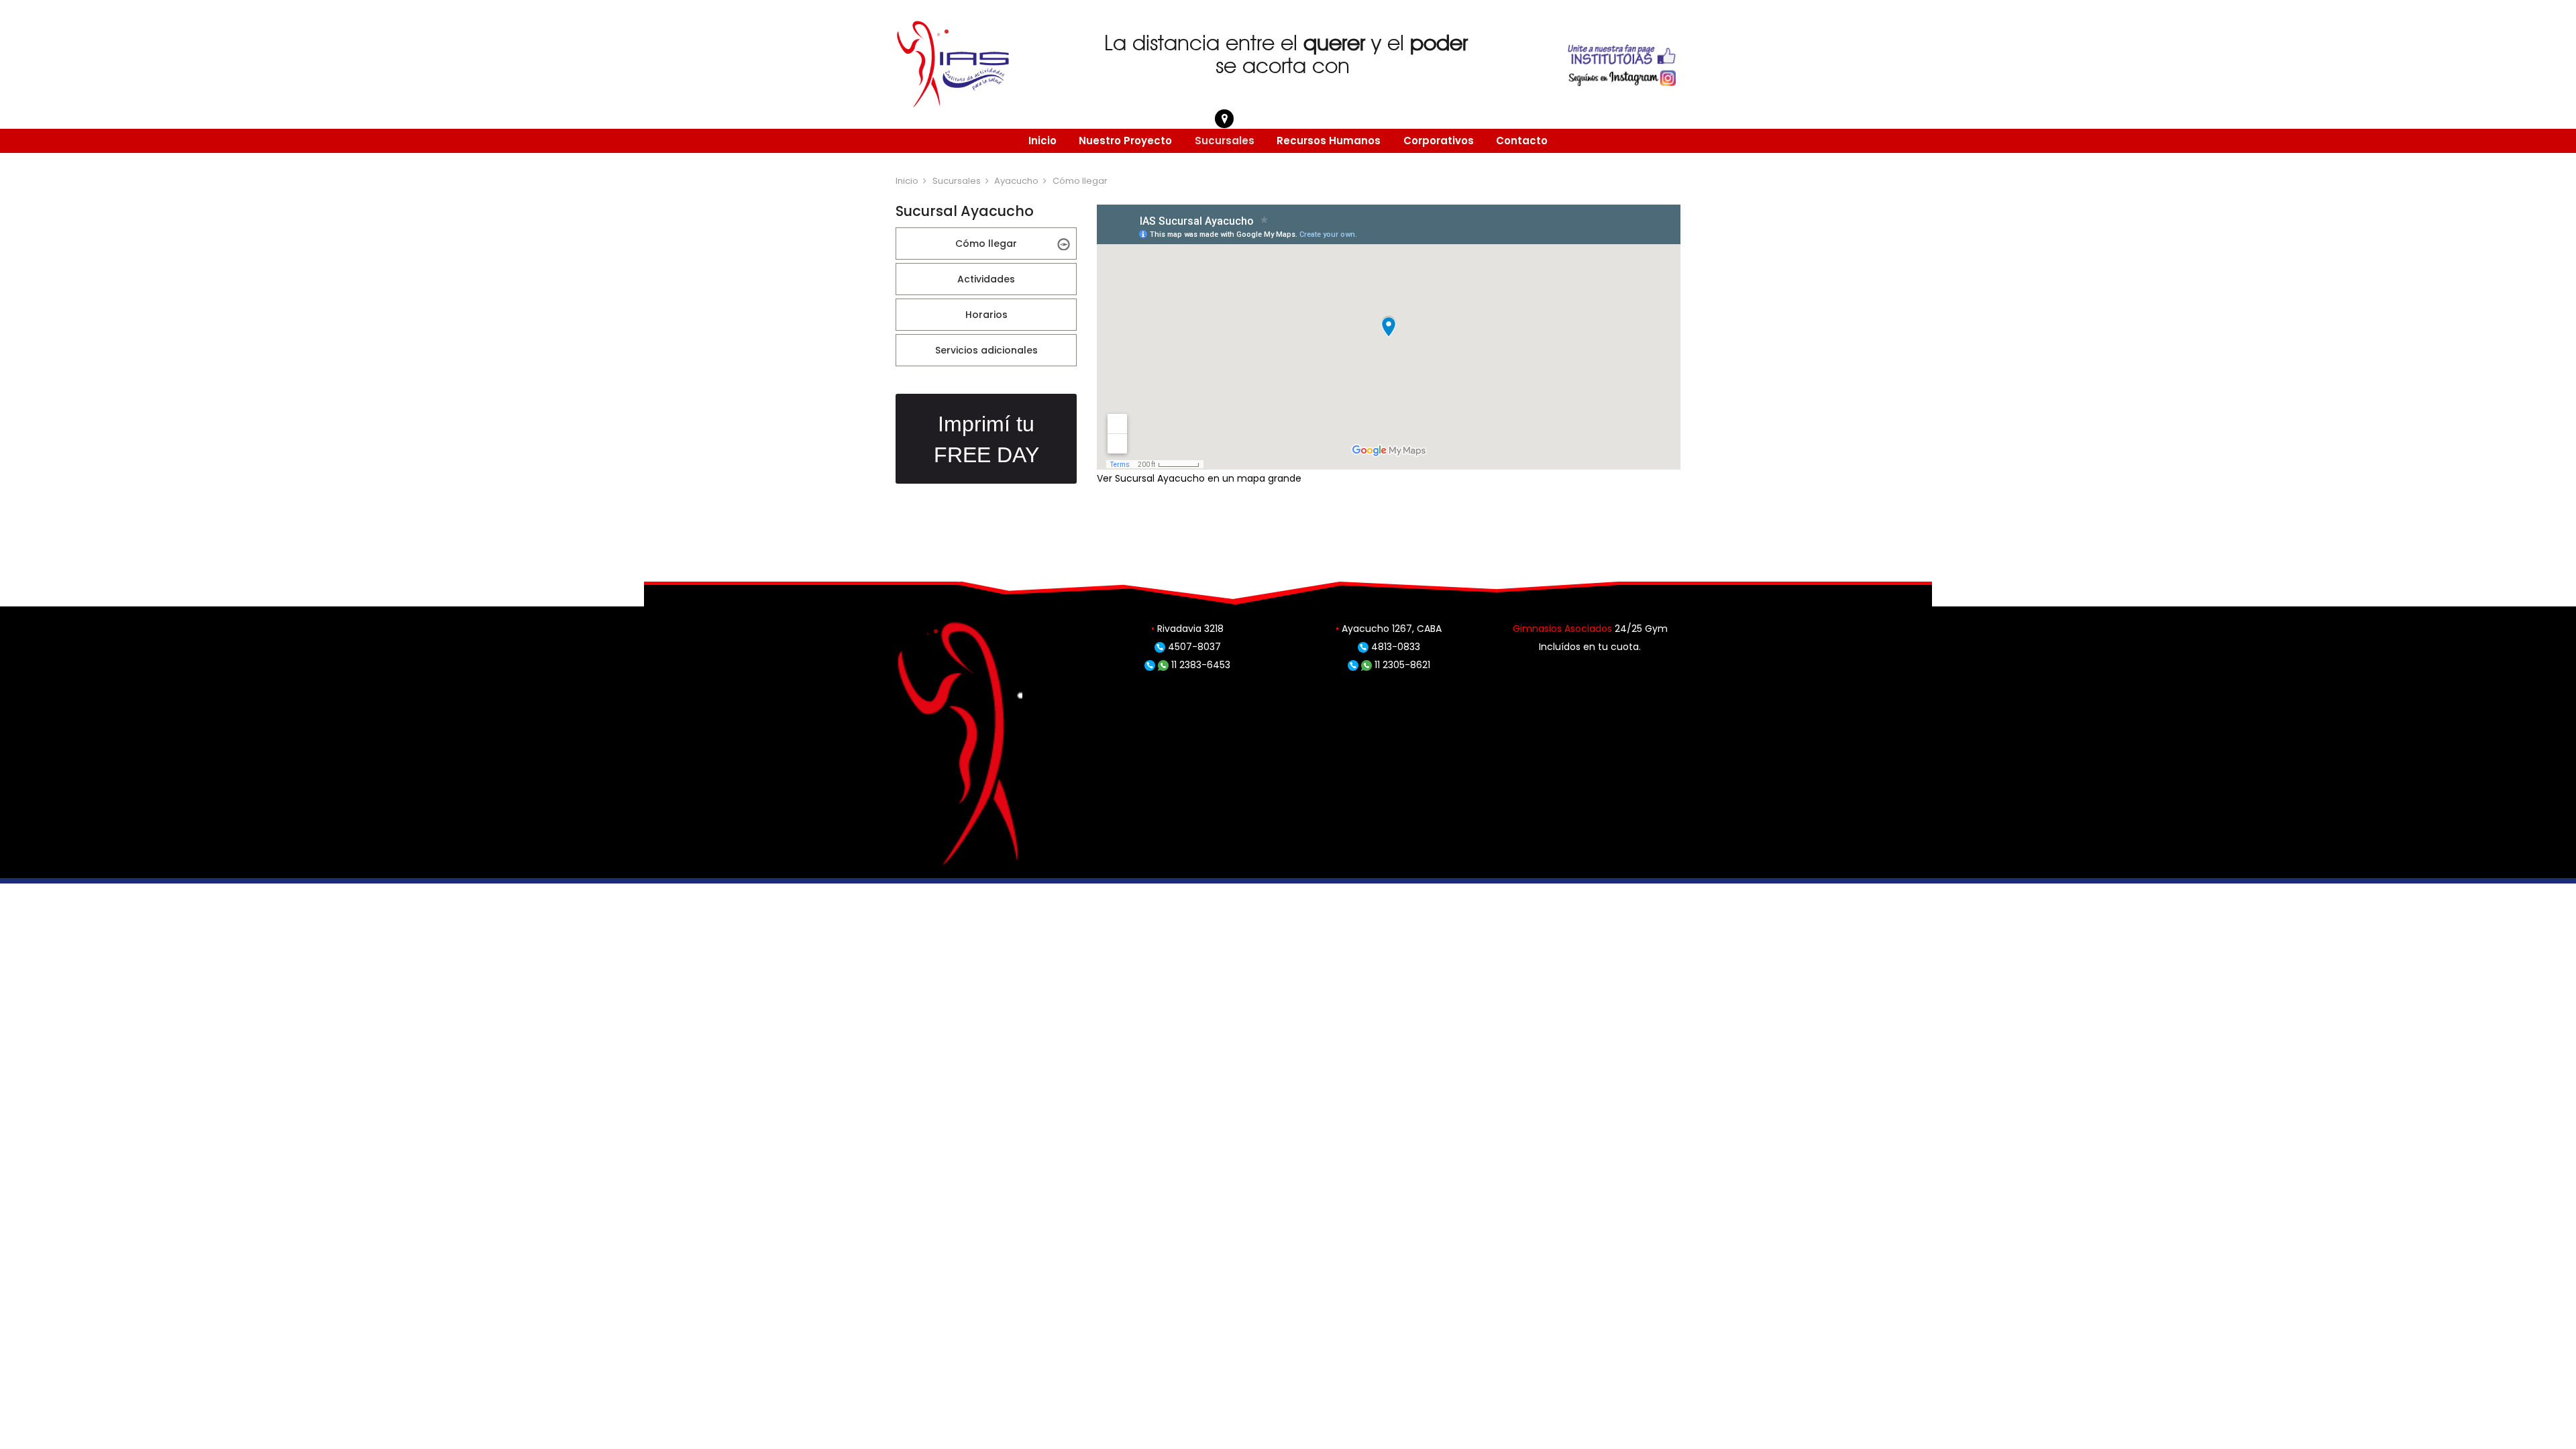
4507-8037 (1193, 647)
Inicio (1042, 141)
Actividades (986, 279)
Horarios (986, 315)
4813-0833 (1394, 647)
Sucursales (1225, 141)
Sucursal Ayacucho (1160, 478)
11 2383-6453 (1199, 665)
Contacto (1522, 141)
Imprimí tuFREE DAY (986, 439)
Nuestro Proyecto (1125, 141)
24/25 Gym (1641, 629)
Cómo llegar (986, 244)
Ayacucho (1016, 181)
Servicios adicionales (986, 350)
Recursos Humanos (1329, 141)
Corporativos (1439, 141)
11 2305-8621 (1401, 665)
